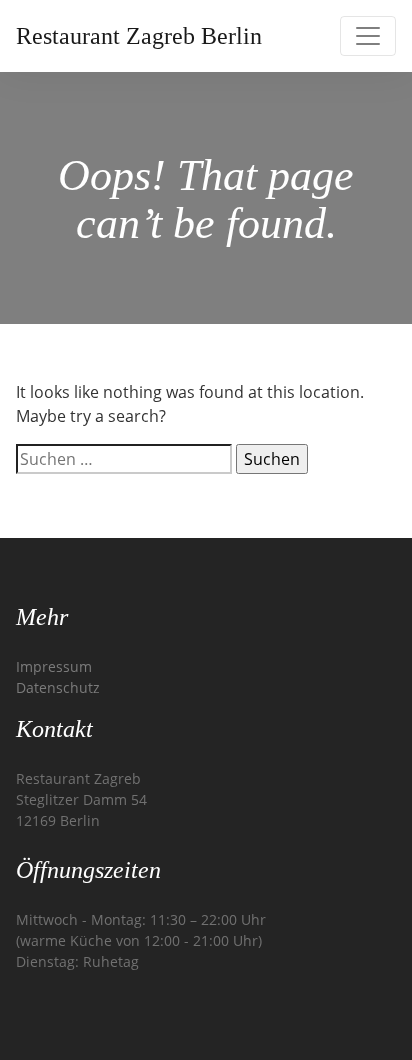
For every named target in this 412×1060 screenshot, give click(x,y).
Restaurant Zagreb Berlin (139, 36)
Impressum (54, 666)
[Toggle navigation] (368, 36)
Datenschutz (58, 687)
